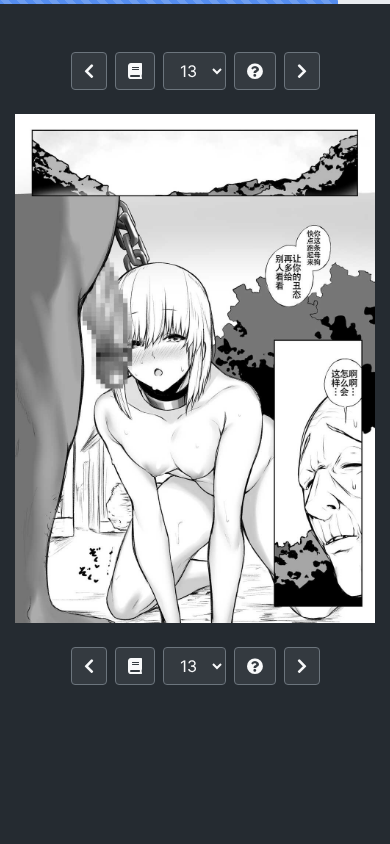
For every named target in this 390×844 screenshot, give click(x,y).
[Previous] (89, 71)
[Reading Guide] (255, 71)
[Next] (302, 71)
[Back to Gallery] (135, 71)
